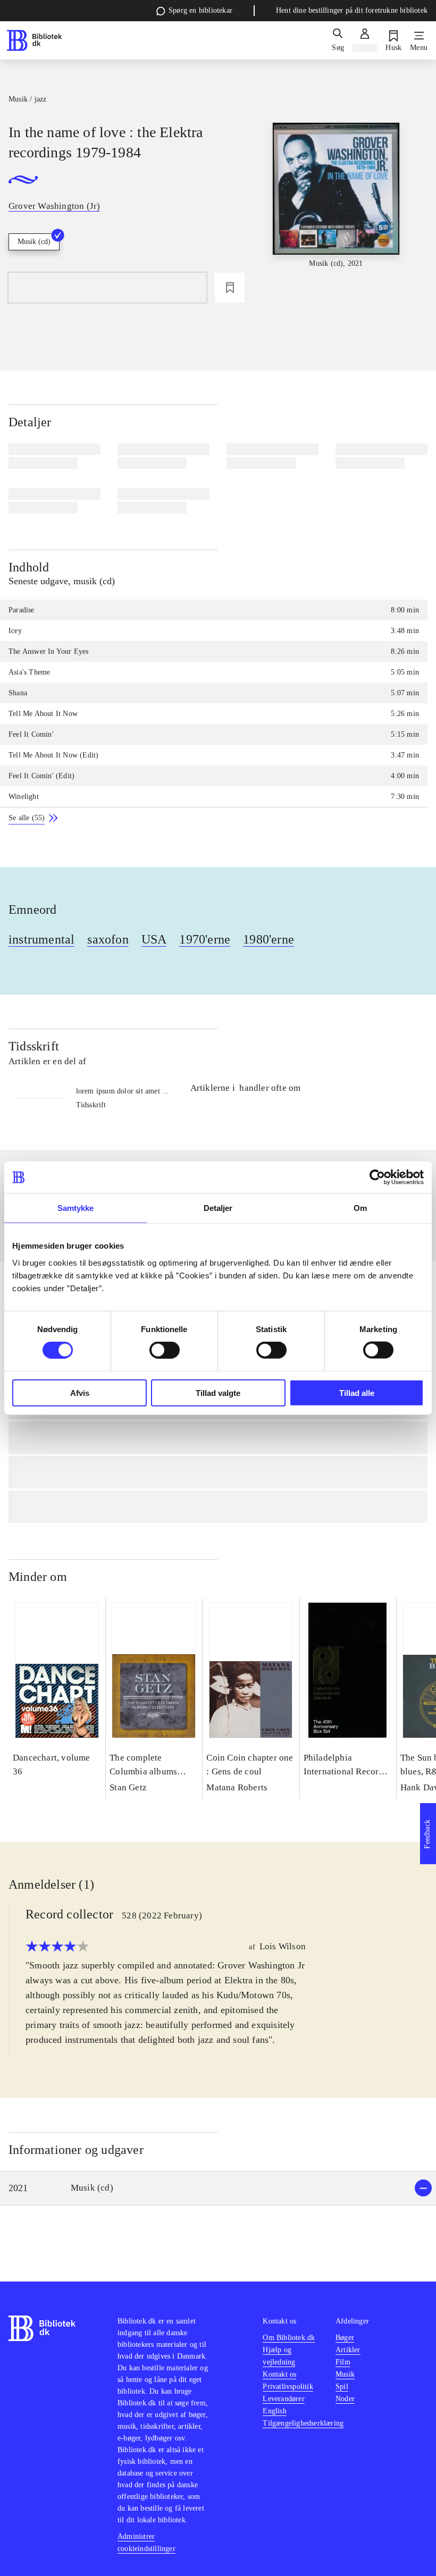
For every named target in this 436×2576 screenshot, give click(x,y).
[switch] (165, 1350)
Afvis (80, 1392)
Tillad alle (357, 1392)
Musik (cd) (34, 242)
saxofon (108, 939)
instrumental (41, 939)
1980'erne (269, 939)
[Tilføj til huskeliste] (230, 288)
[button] (218, 2188)
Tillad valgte (218, 1392)
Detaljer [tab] (218, 1208)
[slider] (336, 202)
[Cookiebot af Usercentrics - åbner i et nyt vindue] (377, 1177)
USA (154, 939)
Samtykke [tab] (76, 1208)
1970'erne (205, 939)
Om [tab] (360, 1208)
